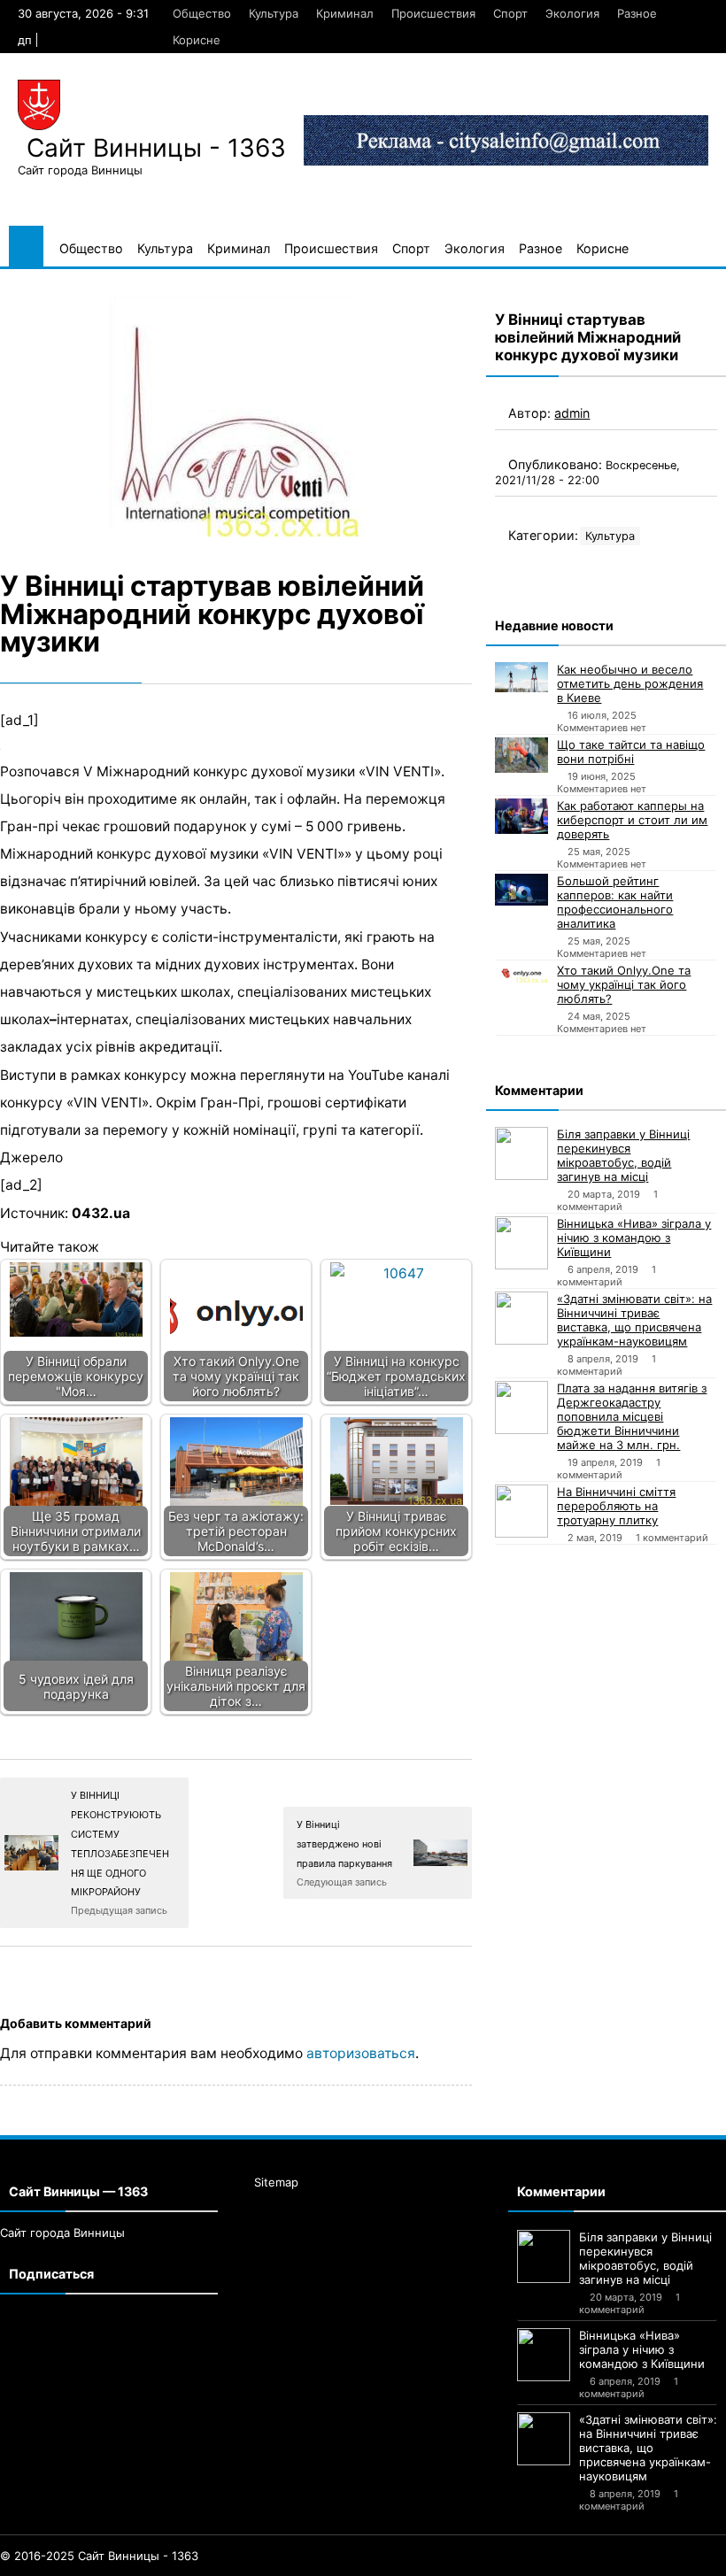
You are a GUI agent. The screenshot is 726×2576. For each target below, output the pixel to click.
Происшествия (433, 13)
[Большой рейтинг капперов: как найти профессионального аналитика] (521, 890)
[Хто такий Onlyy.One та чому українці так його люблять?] (521, 973)
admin (572, 413)
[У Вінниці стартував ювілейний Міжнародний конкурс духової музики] (236, 416)
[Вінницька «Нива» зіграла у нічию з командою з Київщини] (521, 1243)
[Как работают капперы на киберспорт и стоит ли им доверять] (521, 816)
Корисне (197, 40)
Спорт (510, 13)
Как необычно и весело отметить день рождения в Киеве (630, 683)
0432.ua (101, 1213)
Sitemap (276, 2182)
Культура (274, 13)
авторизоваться (361, 2053)
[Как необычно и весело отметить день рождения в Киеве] (521, 677)
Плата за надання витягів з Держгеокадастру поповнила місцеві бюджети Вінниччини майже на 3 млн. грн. (632, 1416)
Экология (572, 13)
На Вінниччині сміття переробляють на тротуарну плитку (616, 1506)
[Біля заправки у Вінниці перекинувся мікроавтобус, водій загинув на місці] (521, 1153)
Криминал (345, 13)
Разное (637, 13)
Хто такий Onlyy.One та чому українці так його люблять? (624, 984)
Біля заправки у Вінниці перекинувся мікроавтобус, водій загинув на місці (623, 1155)
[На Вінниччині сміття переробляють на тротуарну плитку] (521, 1511)
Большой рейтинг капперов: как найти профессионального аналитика (615, 902)
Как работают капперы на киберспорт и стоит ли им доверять (632, 820)
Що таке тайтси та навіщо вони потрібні (631, 752)
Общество (202, 13)
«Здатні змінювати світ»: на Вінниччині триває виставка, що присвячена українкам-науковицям (634, 1320)
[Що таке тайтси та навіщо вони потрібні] (521, 755)
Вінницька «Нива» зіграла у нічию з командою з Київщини (634, 1238)
